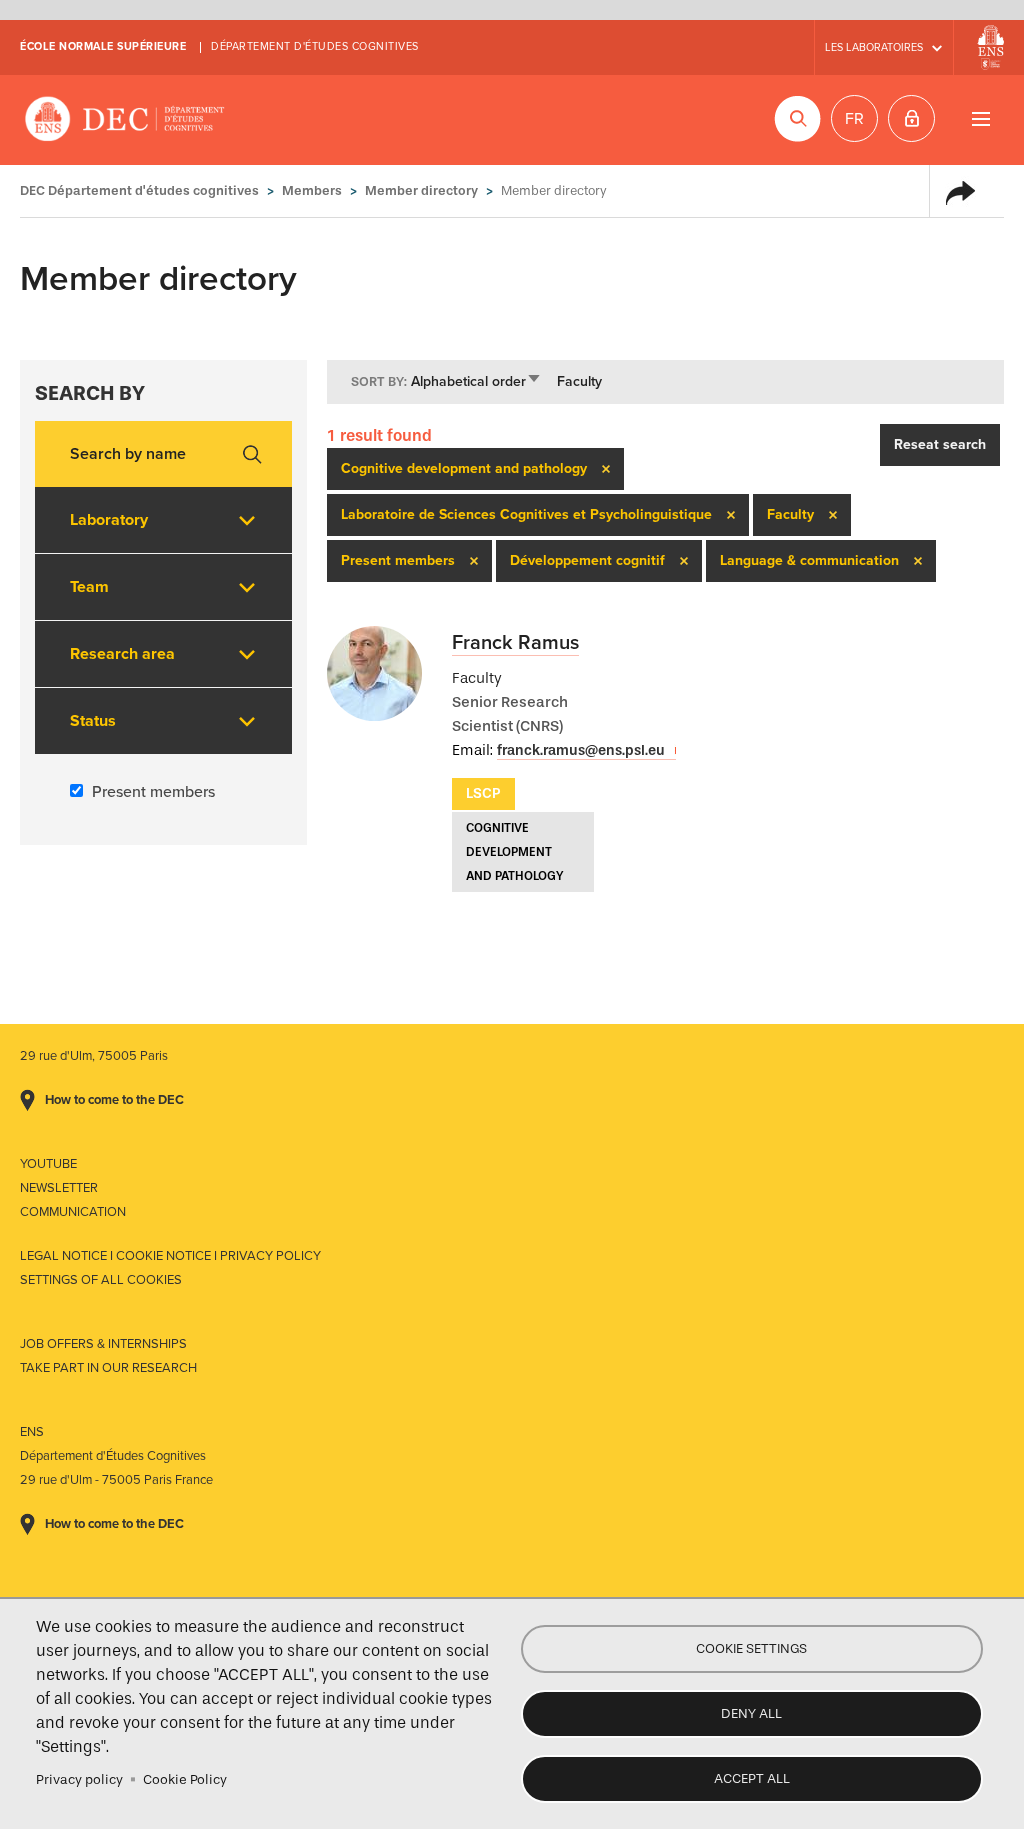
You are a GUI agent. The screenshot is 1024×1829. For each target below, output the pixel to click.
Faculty (579, 381)
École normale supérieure (103, 46)
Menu (980, 118)
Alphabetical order (476, 381)
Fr (854, 119)
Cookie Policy (185, 1779)
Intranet (911, 118)
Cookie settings (751, 1648)
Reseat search (940, 444)
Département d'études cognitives (315, 46)
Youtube (48, 1164)
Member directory (421, 190)
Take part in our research (108, 1368)
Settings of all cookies (101, 1280)
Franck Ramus (515, 643)
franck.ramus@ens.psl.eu (581, 750)
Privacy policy (79, 1779)
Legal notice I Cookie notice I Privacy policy (170, 1256)
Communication (73, 1212)
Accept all (752, 1778)
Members (312, 190)
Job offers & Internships (103, 1344)
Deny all (751, 1713)
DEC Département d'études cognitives (125, 120)
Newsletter (59, 1188)
